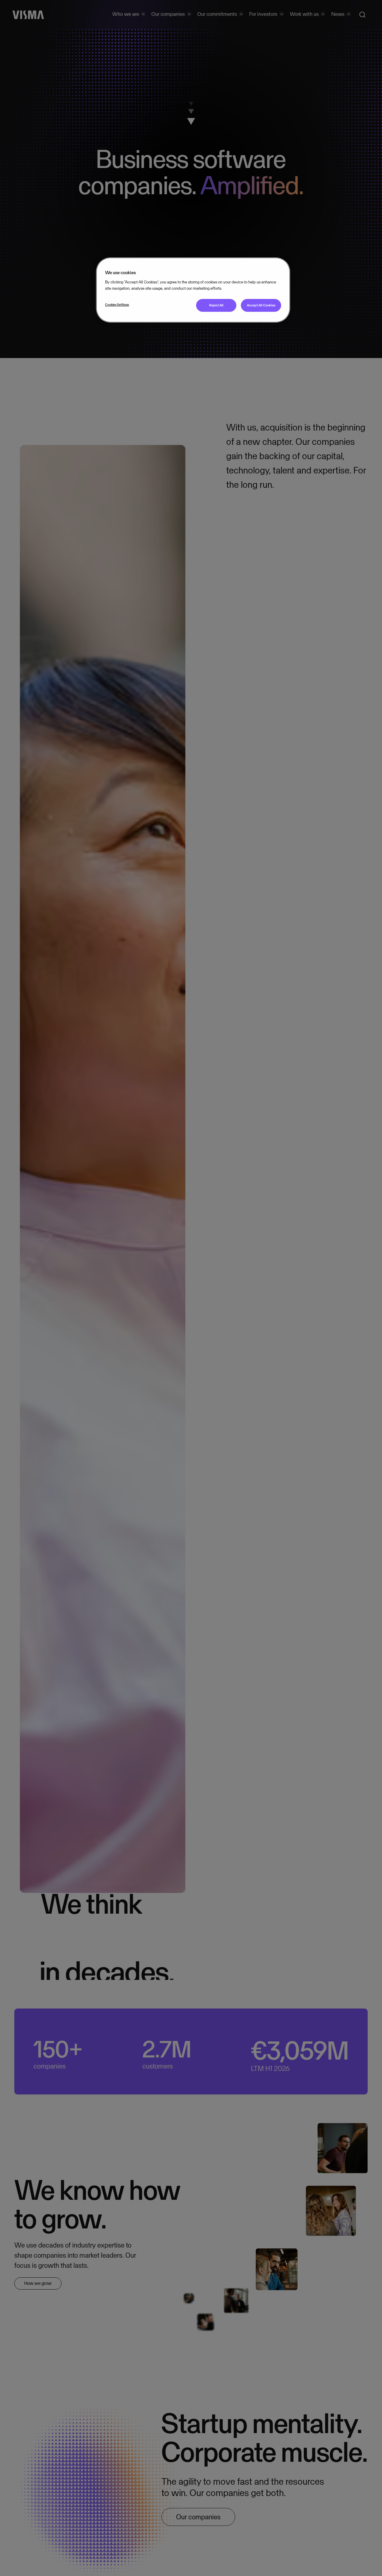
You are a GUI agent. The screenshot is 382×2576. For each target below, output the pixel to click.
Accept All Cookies (261, 306)
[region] (193, 290)
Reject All (216, 306)
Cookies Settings (117, 305)
